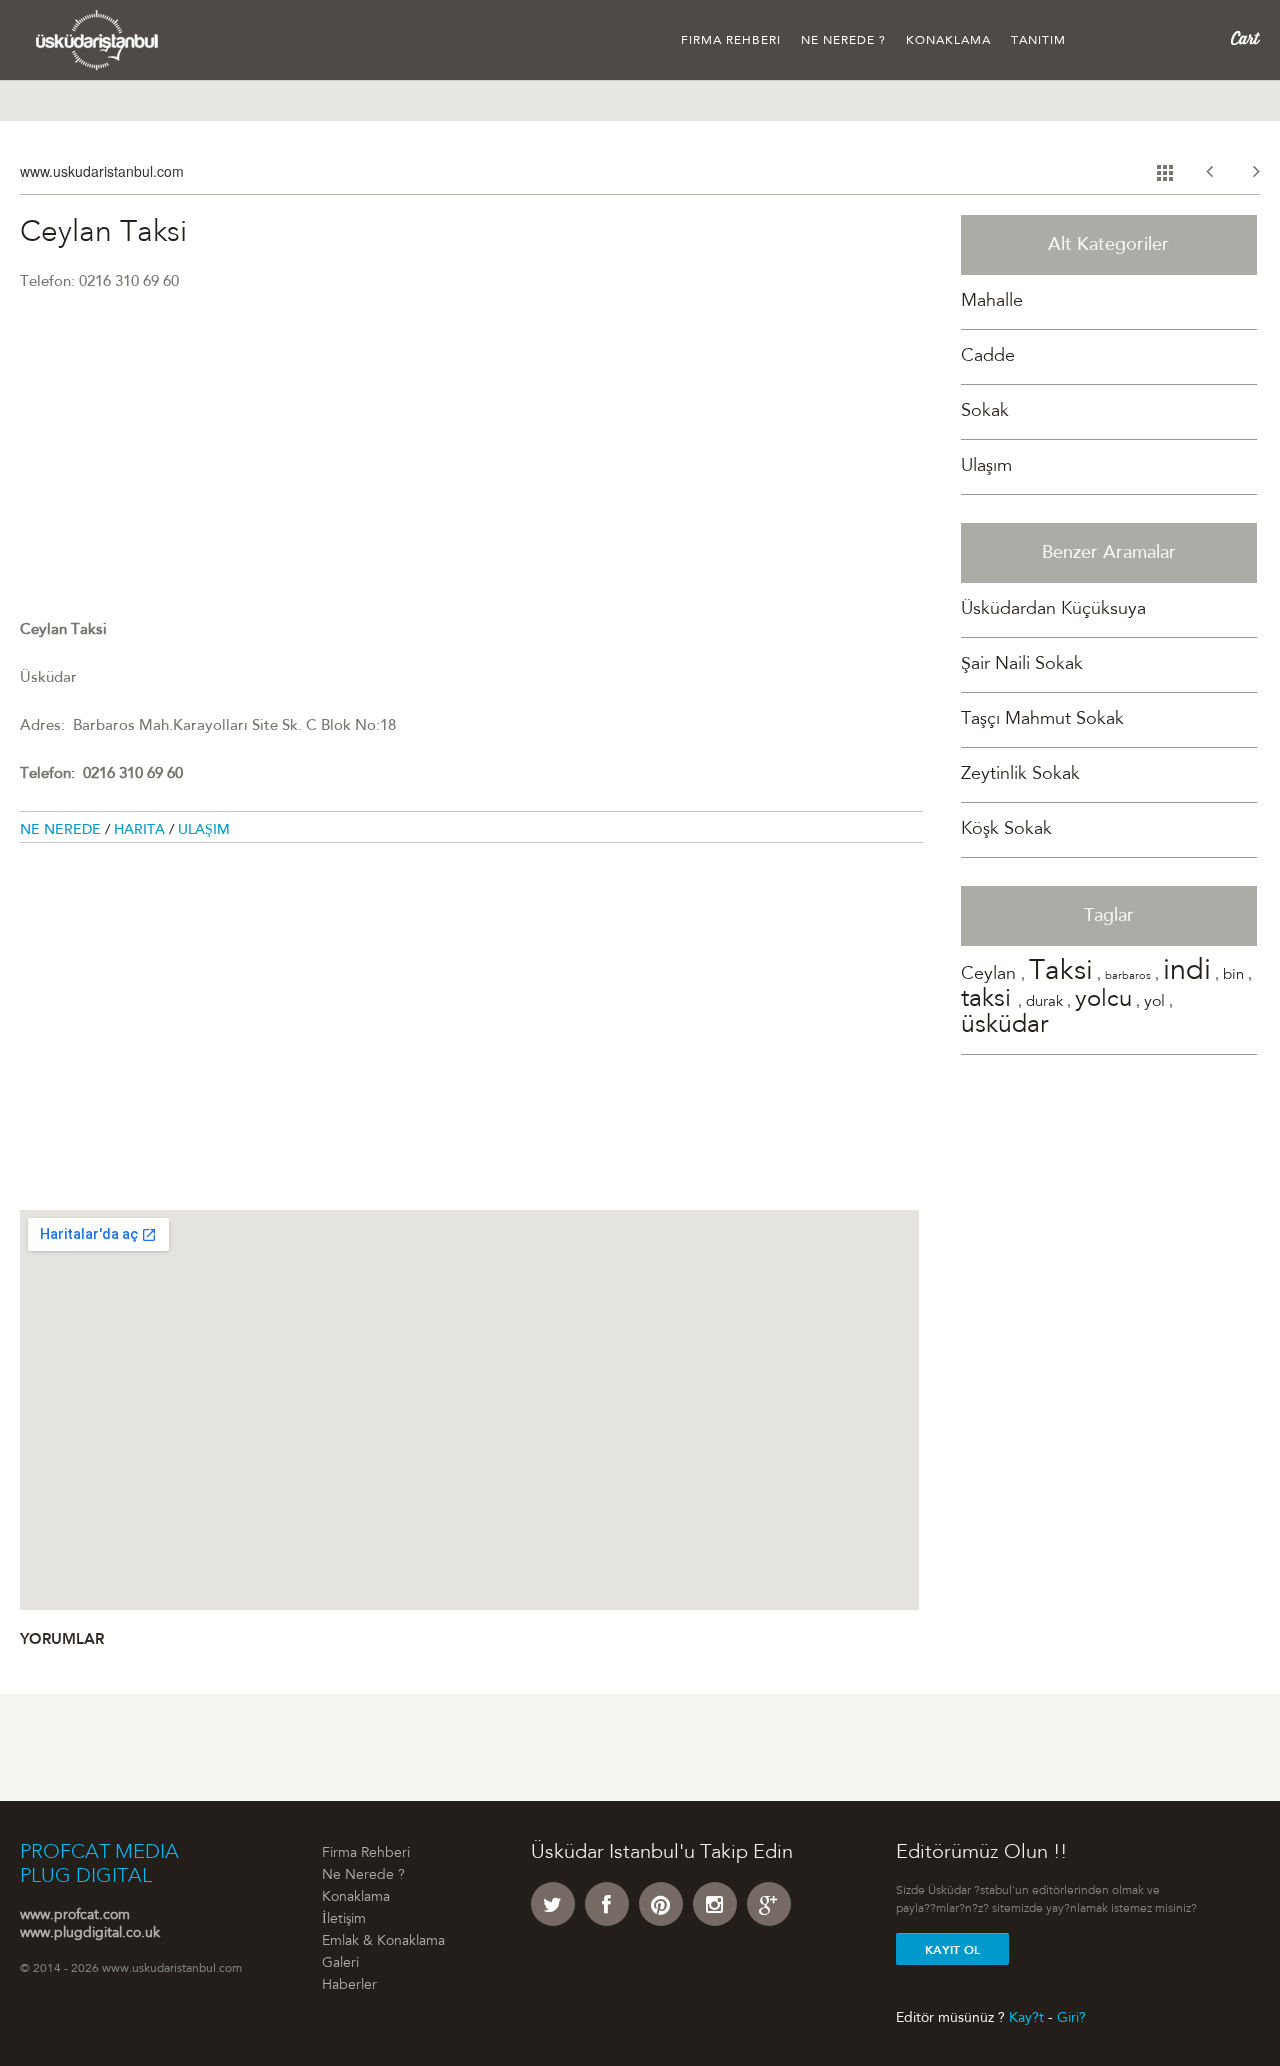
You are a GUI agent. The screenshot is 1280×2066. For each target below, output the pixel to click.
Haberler (349, 1986)
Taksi (1061, 973)
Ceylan (991, 975)
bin (1233, 975)
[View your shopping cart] (1245, 39)
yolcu (1103, 1001)
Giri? (1071, 2018)
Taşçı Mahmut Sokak (1042, 720)
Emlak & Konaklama (383, 1942)
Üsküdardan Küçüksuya (1053, 610)
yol (1154, 1002)
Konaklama (948, 41)
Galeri (340, 1964)
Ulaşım (204, 831)
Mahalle (992, 302)
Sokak (985, 412)
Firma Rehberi (731, 41)
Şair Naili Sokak (1022, 665)
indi (1187, 972)
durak (1044, 1002)
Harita (141, 831)
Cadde (988, 357)
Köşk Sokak (1006, 830)
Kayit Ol (952, 1950)
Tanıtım (1038, 41)
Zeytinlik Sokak (1020, 775)
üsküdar (1004, 1026)
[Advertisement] (471, 479)
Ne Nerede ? (843, 41)
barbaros (1128, 976)
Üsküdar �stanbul (97, 40)
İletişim (344, 1920)
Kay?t (1026, 2018)
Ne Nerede (62, 831)
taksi (989, 1000)
